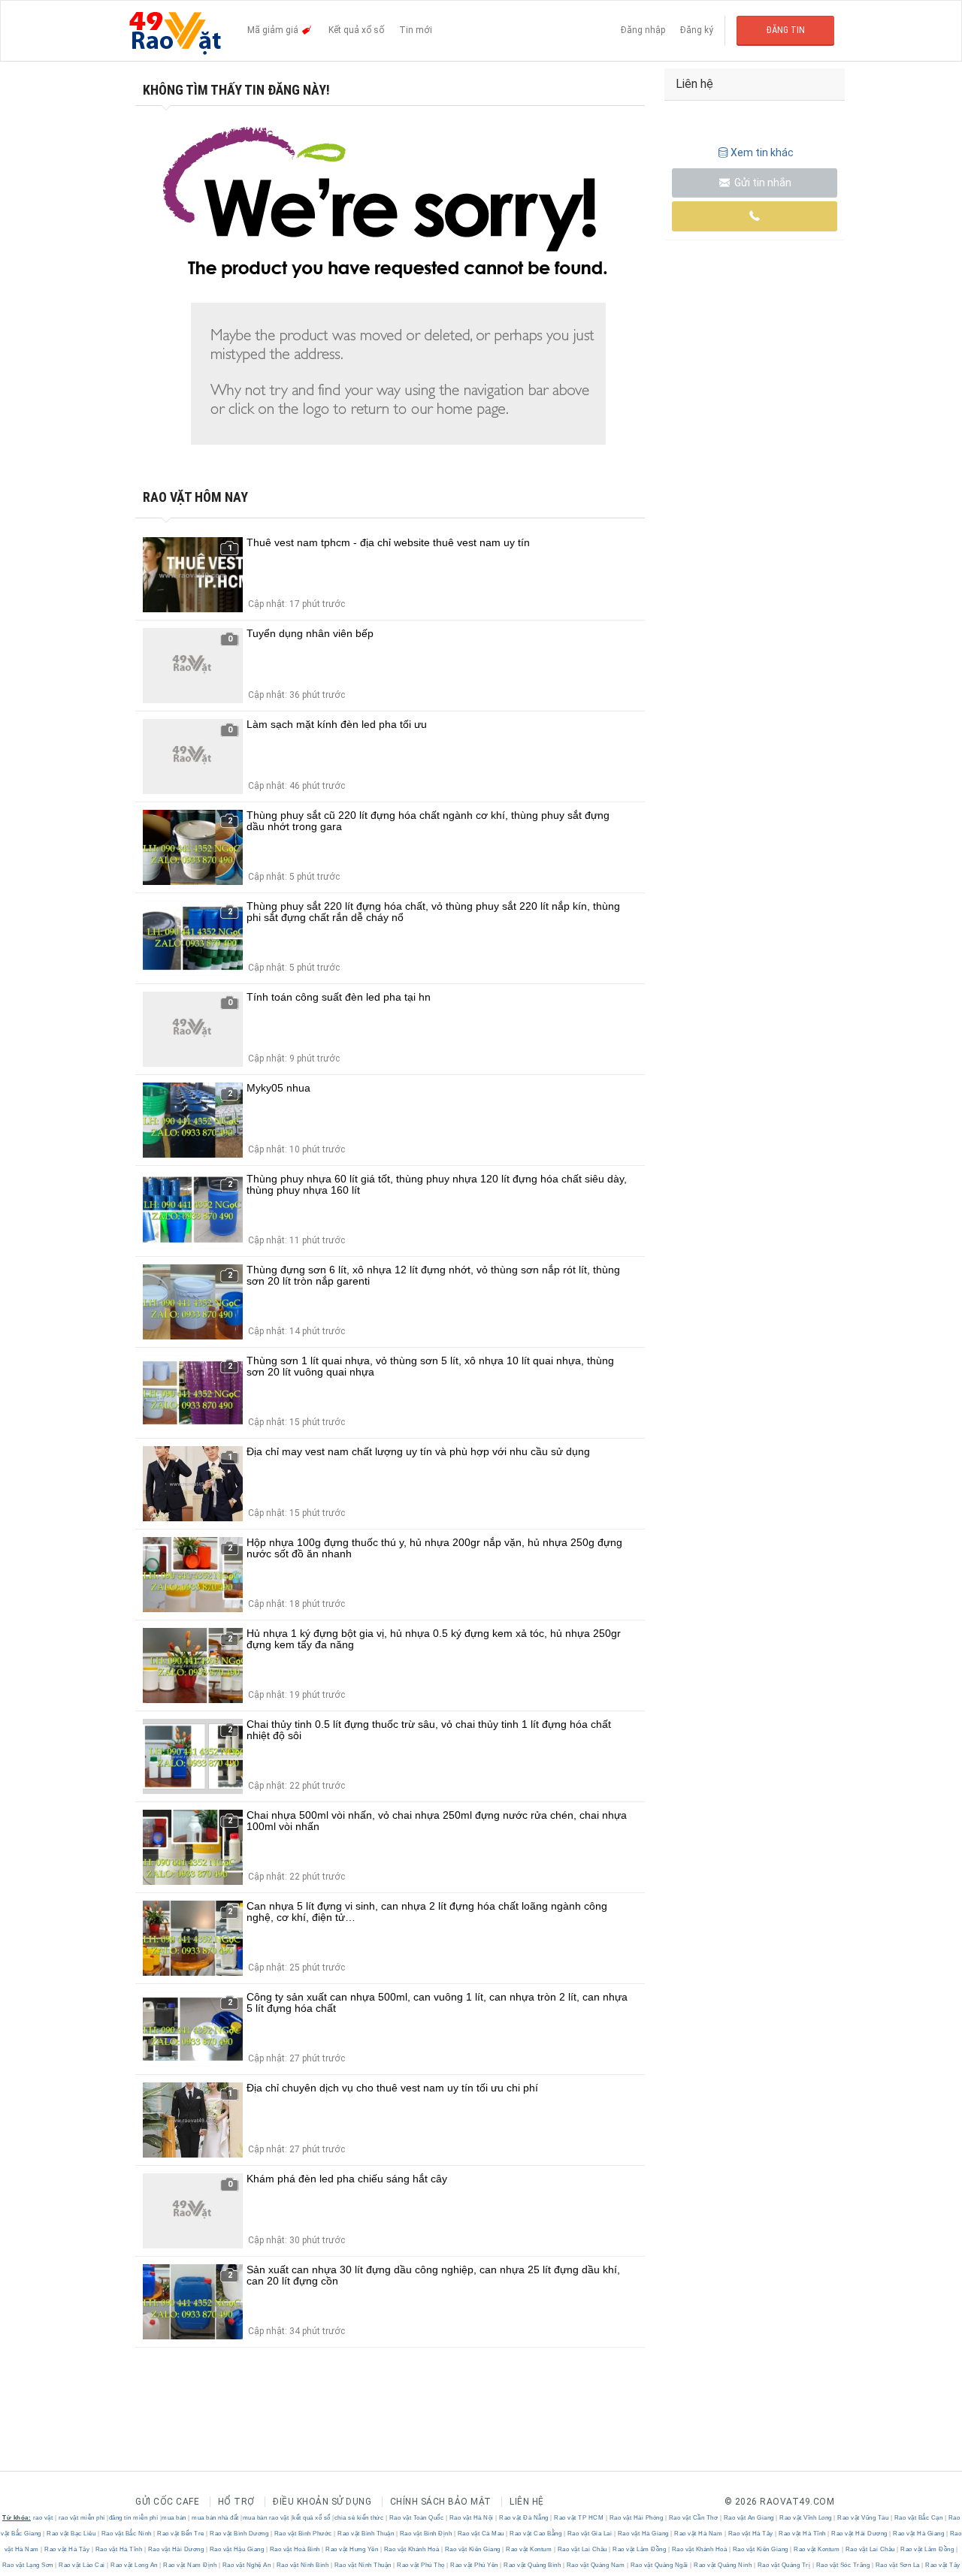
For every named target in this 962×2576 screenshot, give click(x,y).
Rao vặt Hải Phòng (636, 2518)
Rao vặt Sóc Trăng (843, 2565)
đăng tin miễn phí (134, 2518)
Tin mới (416, 30)
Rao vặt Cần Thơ (693, 2518)
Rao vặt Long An (135, 2565)
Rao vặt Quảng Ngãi (659, 2565)
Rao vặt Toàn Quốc (416, 2518)
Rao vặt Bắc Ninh (126, 2534)
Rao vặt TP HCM (579, 2518)
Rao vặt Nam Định (190, 2565)
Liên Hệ (527, 2502)
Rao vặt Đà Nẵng (524, 2518)
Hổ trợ (236, 2502)
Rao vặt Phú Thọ (421, 2565)
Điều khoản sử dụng (322, 2502)
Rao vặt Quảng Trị (784, 2565)
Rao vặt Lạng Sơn (29, 2565)
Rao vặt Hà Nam (699, 2534)
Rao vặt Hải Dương (860, 2534)
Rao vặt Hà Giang (643, 2534)
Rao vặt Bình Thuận (366, 2534)
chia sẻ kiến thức (359, 2518)
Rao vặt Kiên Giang (472, 2549)
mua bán (174, 2518)
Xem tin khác (762, 153)
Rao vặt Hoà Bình (295, 2549)
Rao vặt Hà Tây (750, 2534)
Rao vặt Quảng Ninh (723, 2565)
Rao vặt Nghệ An (247, 2565)
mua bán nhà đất (215, 2518)
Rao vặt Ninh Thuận (363, 2565)
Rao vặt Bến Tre (181, 2534)
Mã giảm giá (274, 30)
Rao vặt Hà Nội (471, 2518)
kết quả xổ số (312, 2518)
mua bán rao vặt (266, 2518)
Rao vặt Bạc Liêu (71, 2534)
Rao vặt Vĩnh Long (806, 2518)
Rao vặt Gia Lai (590, 2534)
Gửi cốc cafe (167, 2502)
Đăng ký (697, 30)
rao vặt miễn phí (82, 2518)
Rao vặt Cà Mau (481, 2534)
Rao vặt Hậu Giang (237, 2549)
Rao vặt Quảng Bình (532, 2565)
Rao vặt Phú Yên (475, 2565)
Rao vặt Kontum (529, 2549)
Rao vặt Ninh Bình (303, 2565)
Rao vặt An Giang (749, 2518)
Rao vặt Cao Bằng (536, 2534)
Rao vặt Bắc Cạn (918, 2518)
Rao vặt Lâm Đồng (640, 2549)
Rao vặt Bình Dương (239, 2534)
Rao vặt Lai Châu (582, 2549)
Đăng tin (786, 30)
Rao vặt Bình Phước (303, 2534)
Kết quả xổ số (356, 30)
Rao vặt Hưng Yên (352, 2549)
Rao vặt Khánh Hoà (411, 2549)
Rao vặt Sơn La (897, 2565)
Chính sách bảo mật (441, 2502)
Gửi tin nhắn (762, 183)
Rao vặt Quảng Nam (596, 2565)
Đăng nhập (643, 30)
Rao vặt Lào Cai (82, 2565)
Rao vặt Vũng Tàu (863, 2518)
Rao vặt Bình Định (426, 2534)
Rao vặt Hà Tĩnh (803, 2534)
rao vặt (43, 2518)
